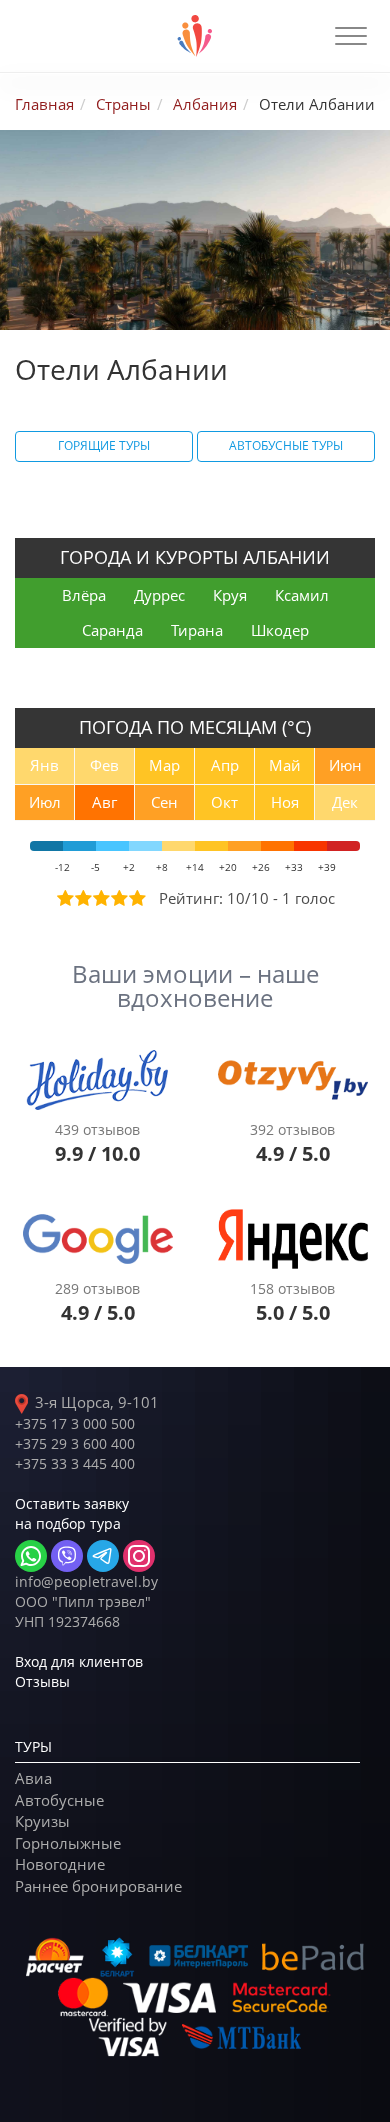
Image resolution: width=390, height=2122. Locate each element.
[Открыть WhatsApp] (31, 1556)
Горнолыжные (68, 1843)
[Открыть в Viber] (67, 1556)
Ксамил (302, 595)
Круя (230, 595)
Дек (345, 802)
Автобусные (59, 1800)
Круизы (42, 1821)
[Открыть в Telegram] (103, 1556)
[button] (351, 36)
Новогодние (60, 1864)
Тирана (197, 630)
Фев (104, 765)
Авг (104, 802)
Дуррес (159, 595)
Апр (225, 765)
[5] (136, 898)
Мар (164, 765)
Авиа (33, 1778)
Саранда (112, 630)
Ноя (285, 802)
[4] (118, 898)
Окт (224, 802)
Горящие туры (104, 445)
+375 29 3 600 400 (75, 1443)
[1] (64, 898)
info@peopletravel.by (86, 1581)
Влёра (84, 595)
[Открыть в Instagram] (139, 1556)
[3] (100, 898)
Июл (45, 802)
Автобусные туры (286, 445)
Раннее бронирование (98, 1886)
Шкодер (280, 630)
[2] (82, 898)
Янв (44, 765)
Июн (345, 765)
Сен (164, 802)
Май (285, 765)
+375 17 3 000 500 (75, 1423)
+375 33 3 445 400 (75, 1463)
